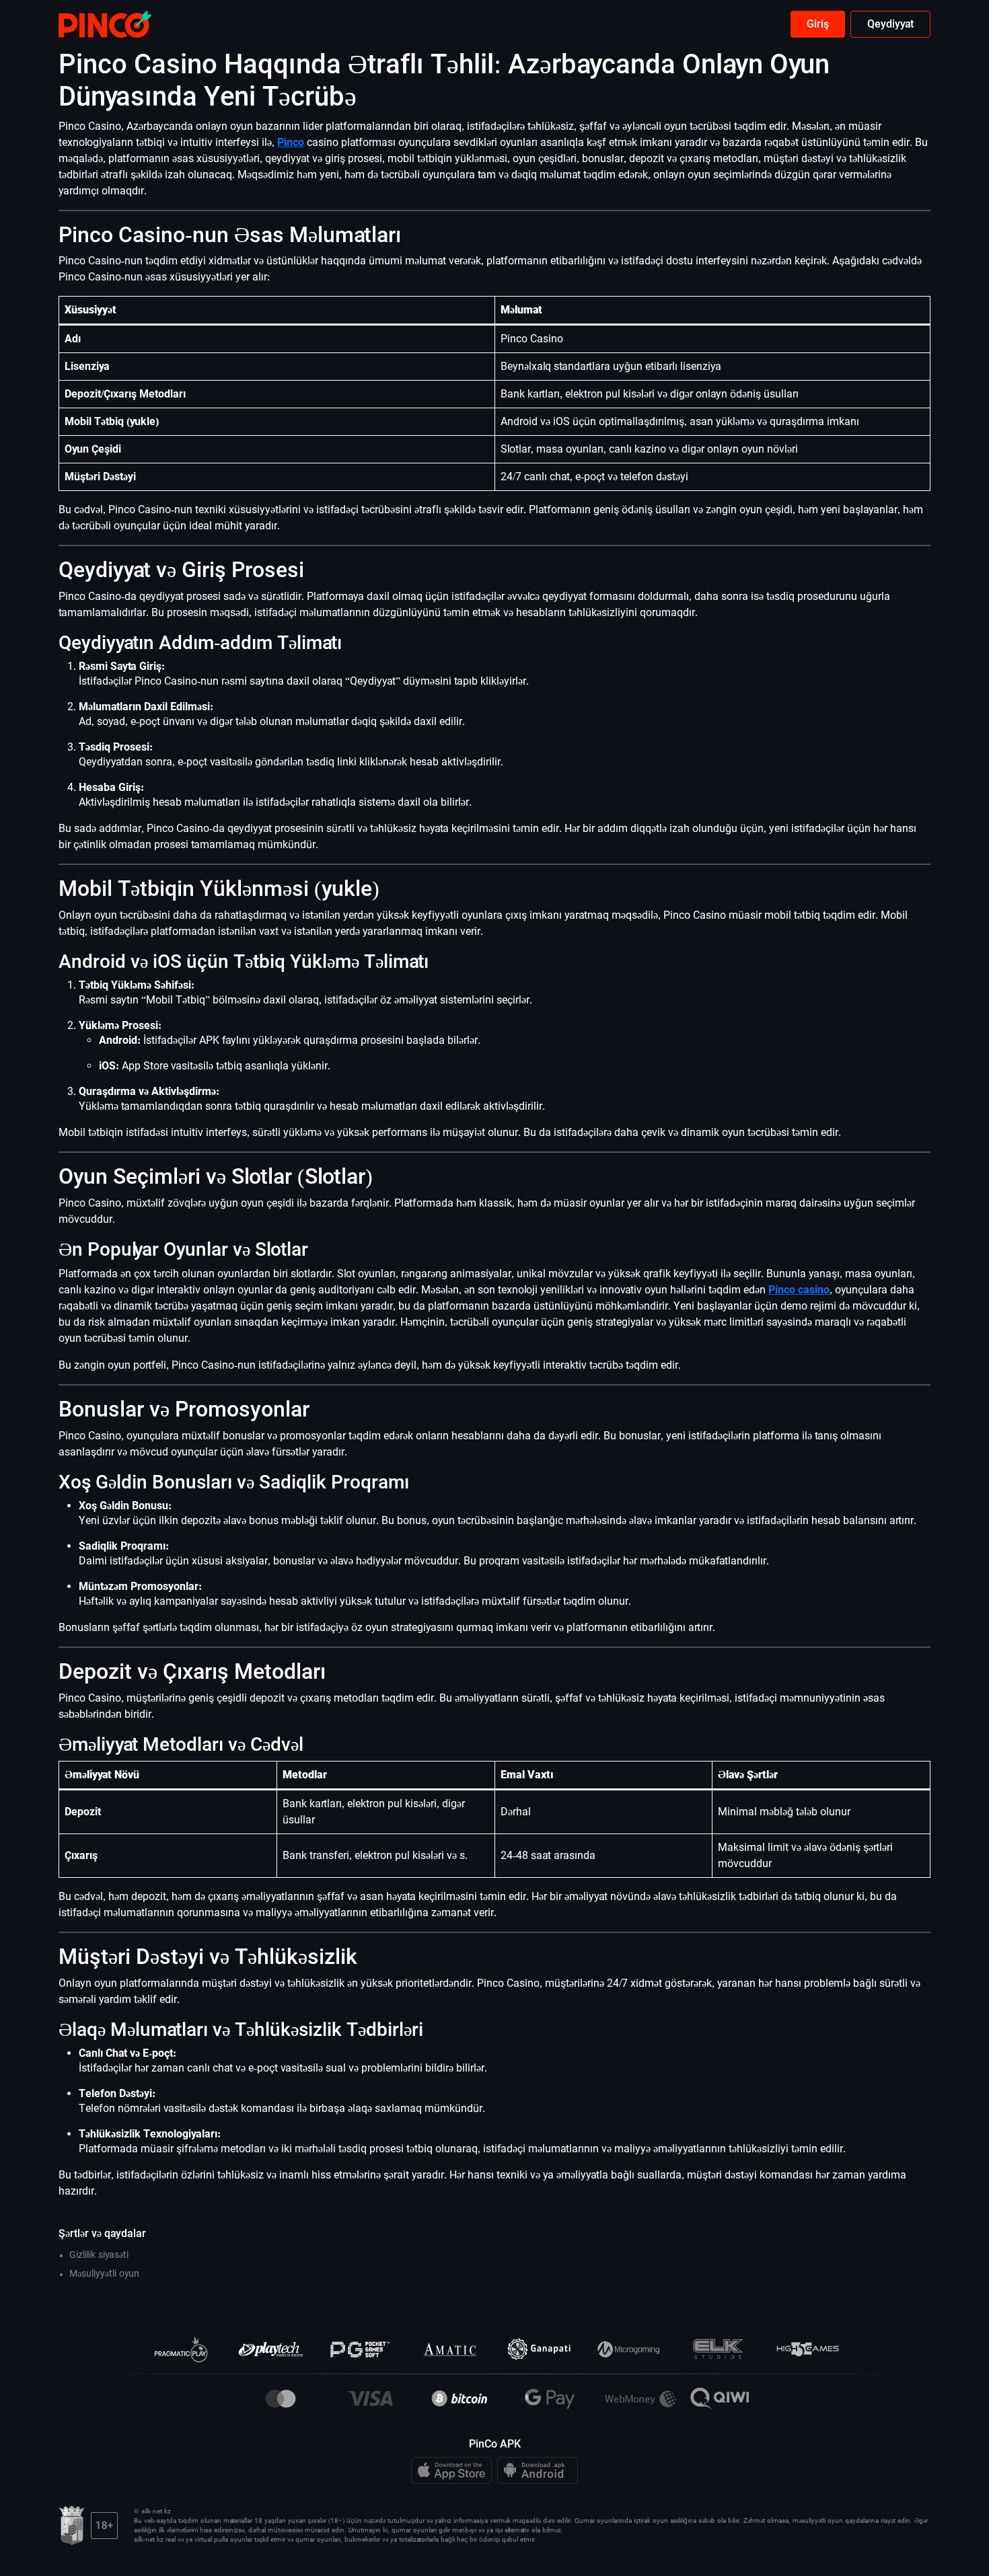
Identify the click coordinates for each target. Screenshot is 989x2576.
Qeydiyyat (890, 24)
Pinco (291, 142)
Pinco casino (799, 1290)
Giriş (818, 24)
